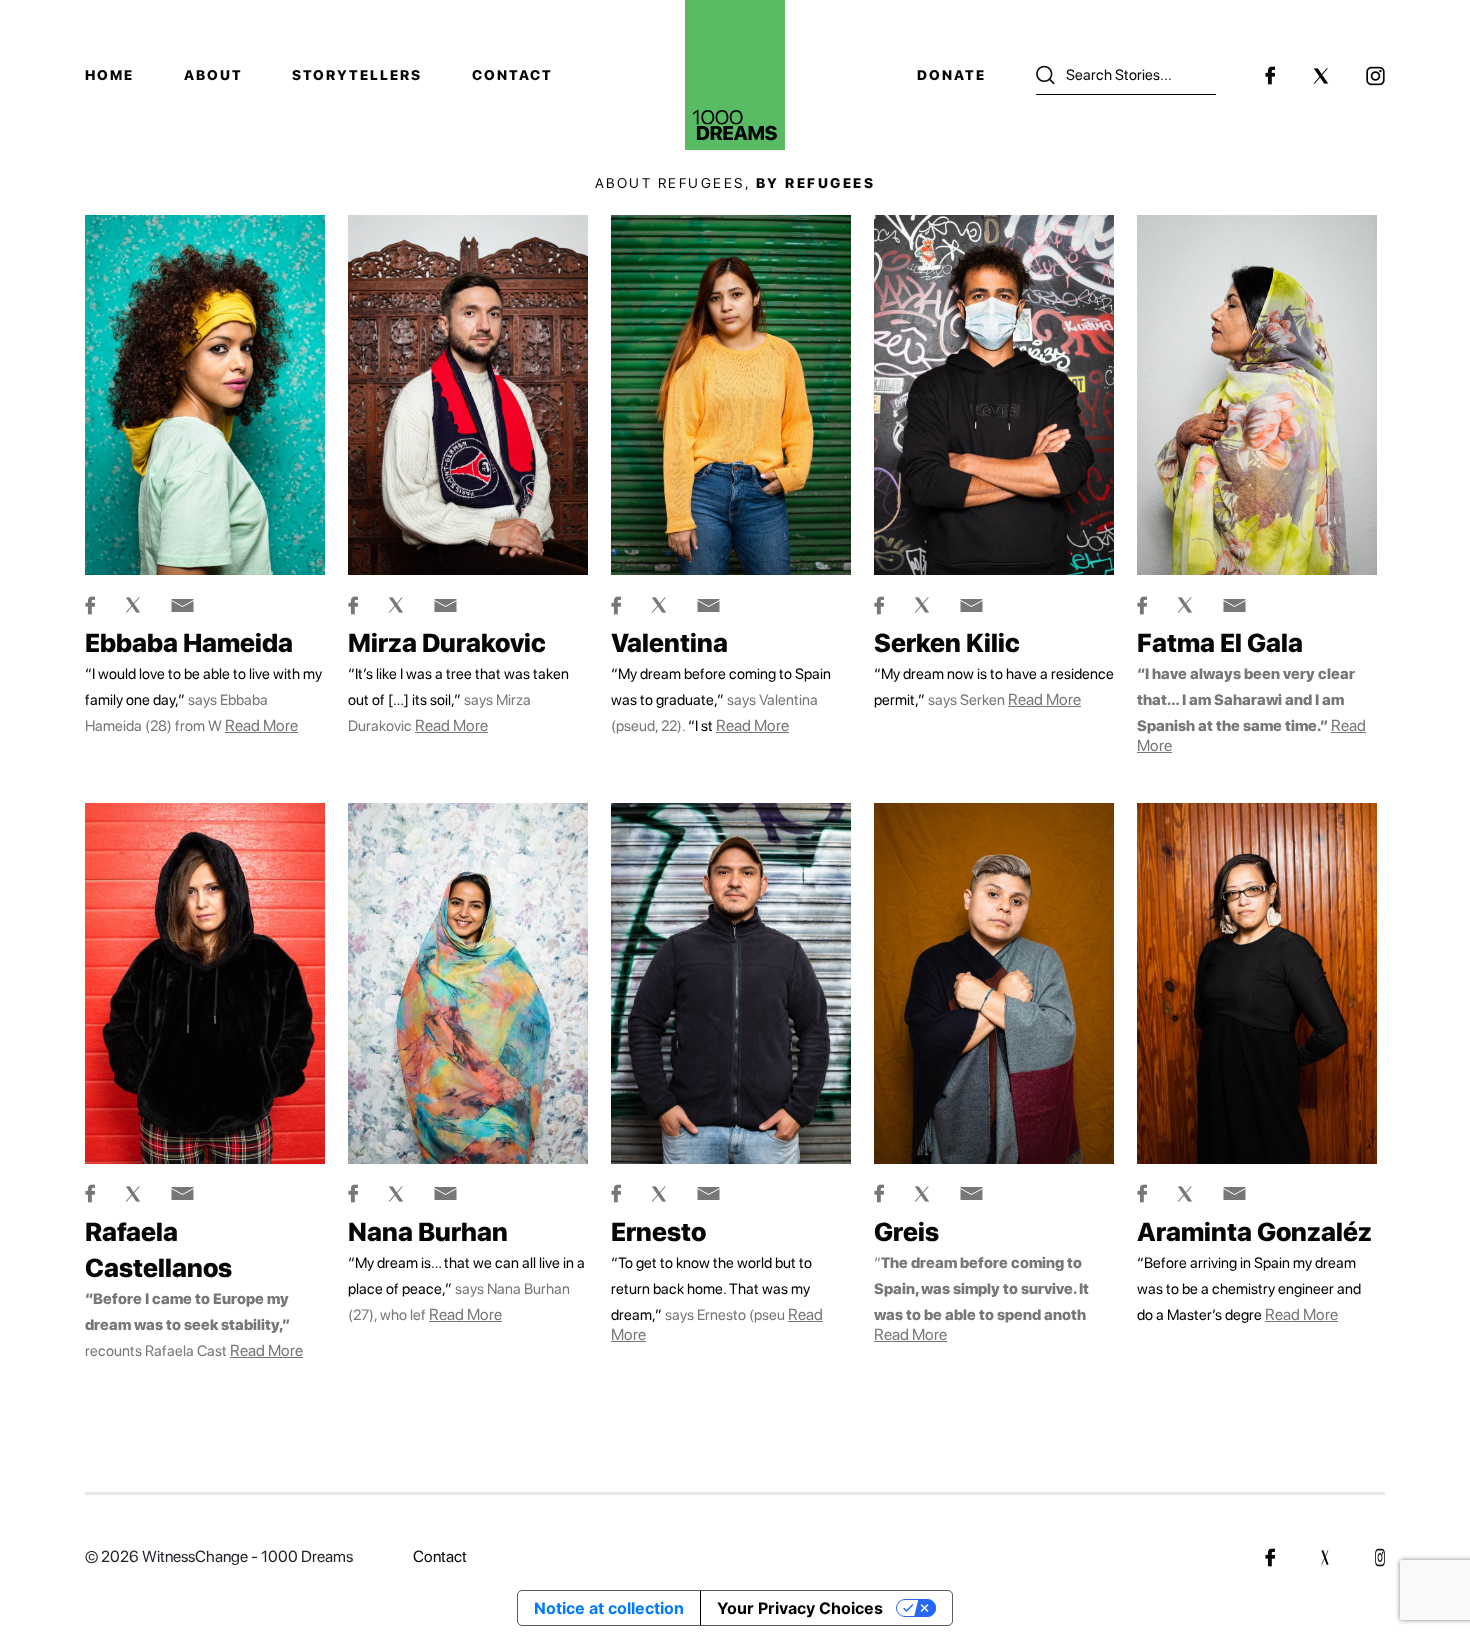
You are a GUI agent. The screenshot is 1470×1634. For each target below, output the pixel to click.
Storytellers (357, 75)
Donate (951, 75)
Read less (735, 1445)
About (213, 75)
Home (109, 75)
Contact (512, 75)
